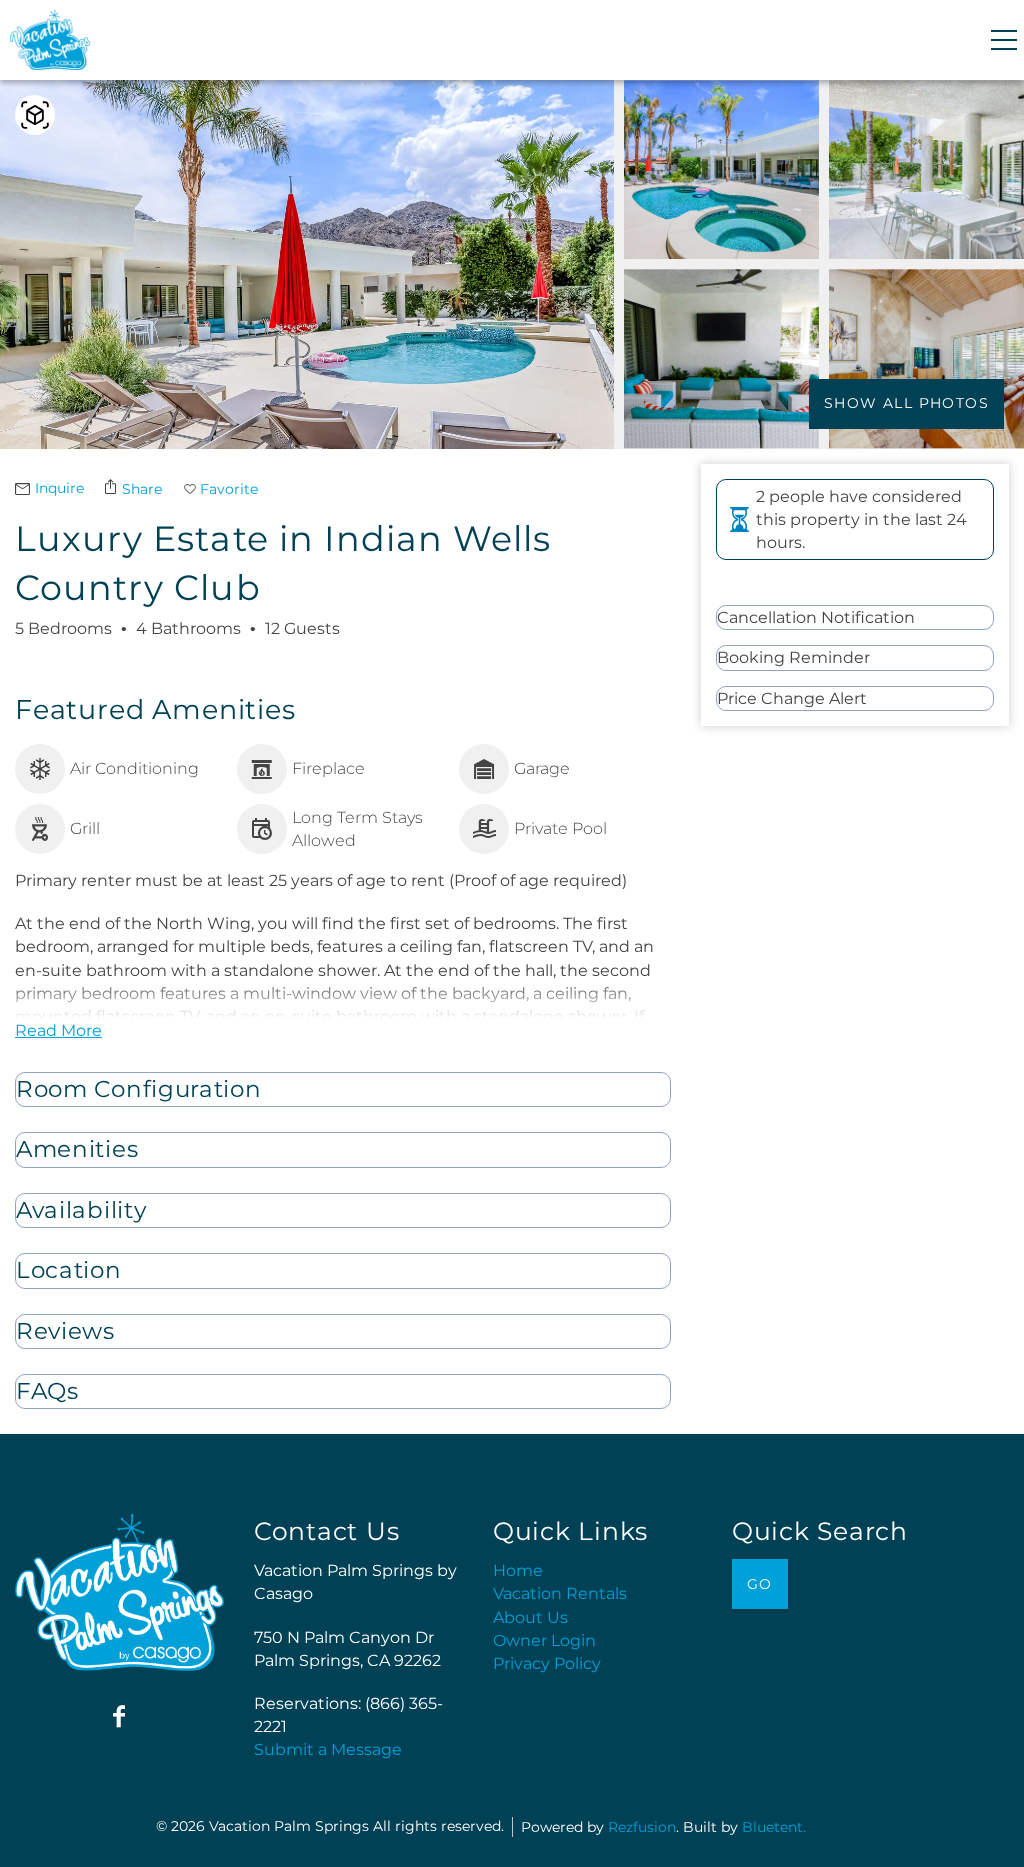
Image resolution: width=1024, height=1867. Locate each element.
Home (518, 1570)
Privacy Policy (547, 1663)
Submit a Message (328, 1749)
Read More (58, 1030)
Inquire (59, 488)
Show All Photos (906, 403)
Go (760, 1584)
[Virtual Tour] (35, 115)
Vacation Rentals (560, 1593)
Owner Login (544, 1640)
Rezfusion (642, 1827)
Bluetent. (774, 1827)
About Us (530, 1617)
